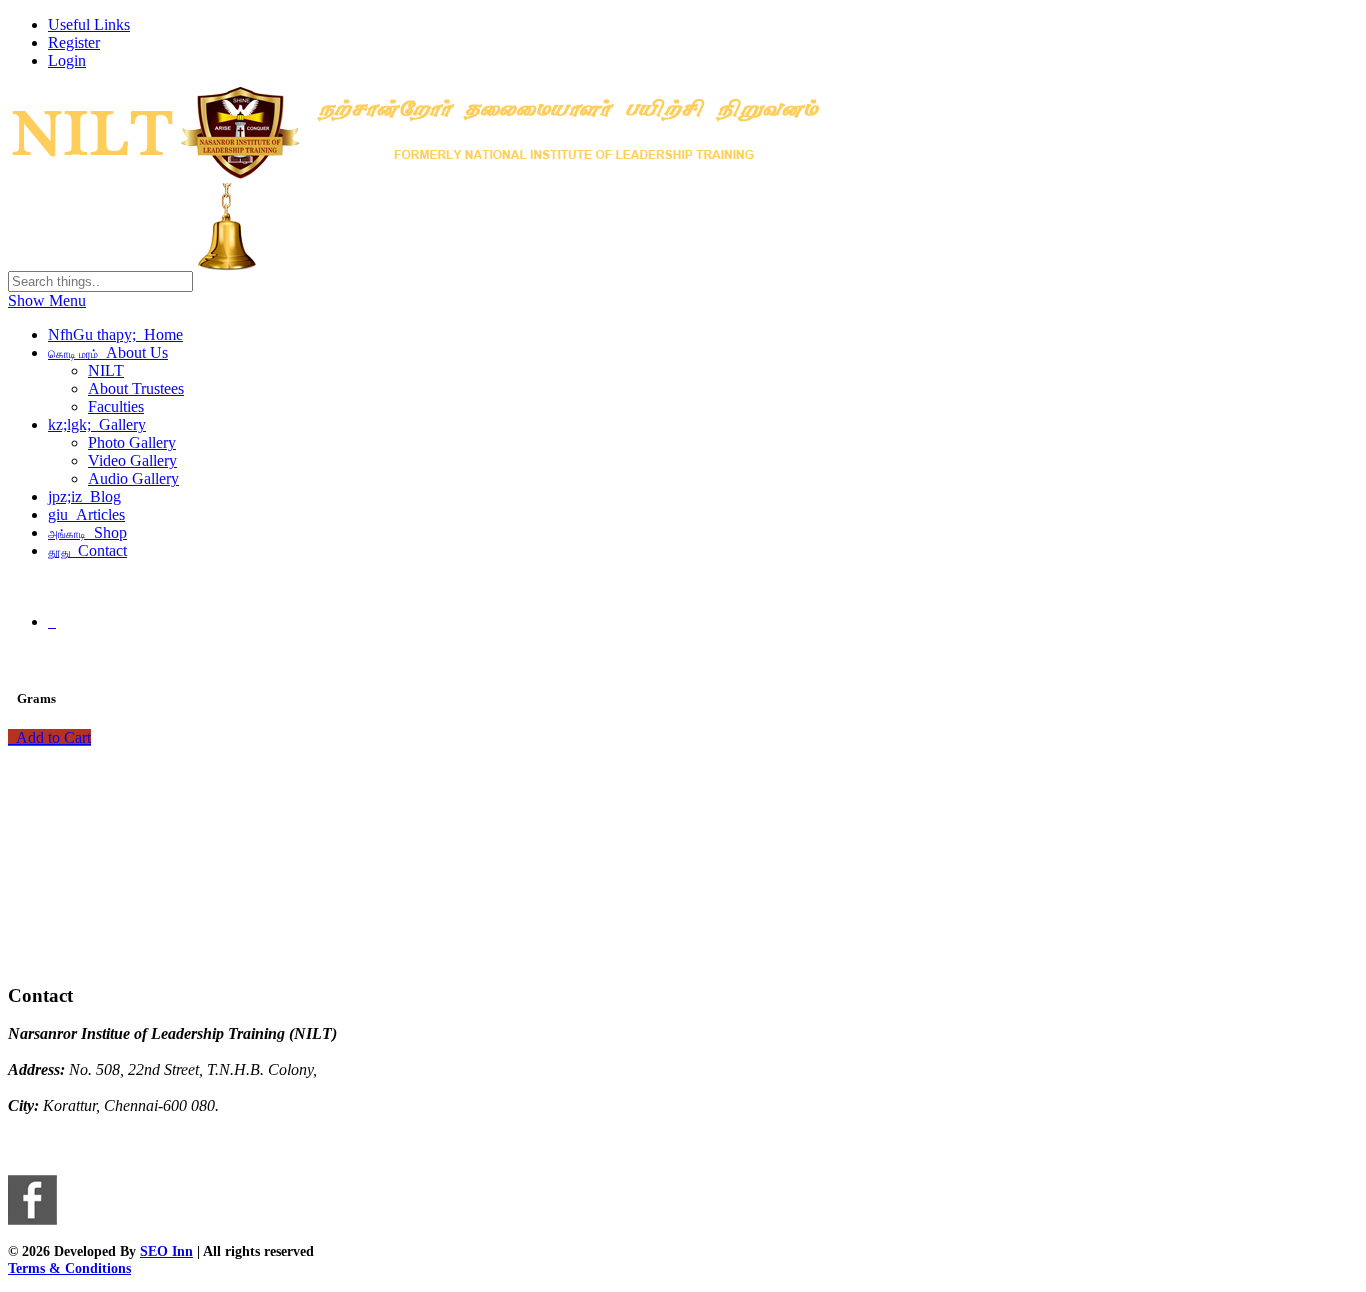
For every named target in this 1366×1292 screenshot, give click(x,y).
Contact (87, 550)
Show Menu (47, 300)
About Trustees (136, 388)
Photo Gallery (132, 442)
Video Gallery (132, 460)
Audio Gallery (133, 478)
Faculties (116, 406)
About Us (108, 352)
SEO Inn (166, 1251)
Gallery (97, 424)
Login (67, 60)
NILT (106, 370)
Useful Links (89, 24)
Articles (86, 514)
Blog (84, 496)
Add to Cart (49, 737)
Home (115, 334)
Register (74, 42)
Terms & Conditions (69, 1268)
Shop (87, 532)
